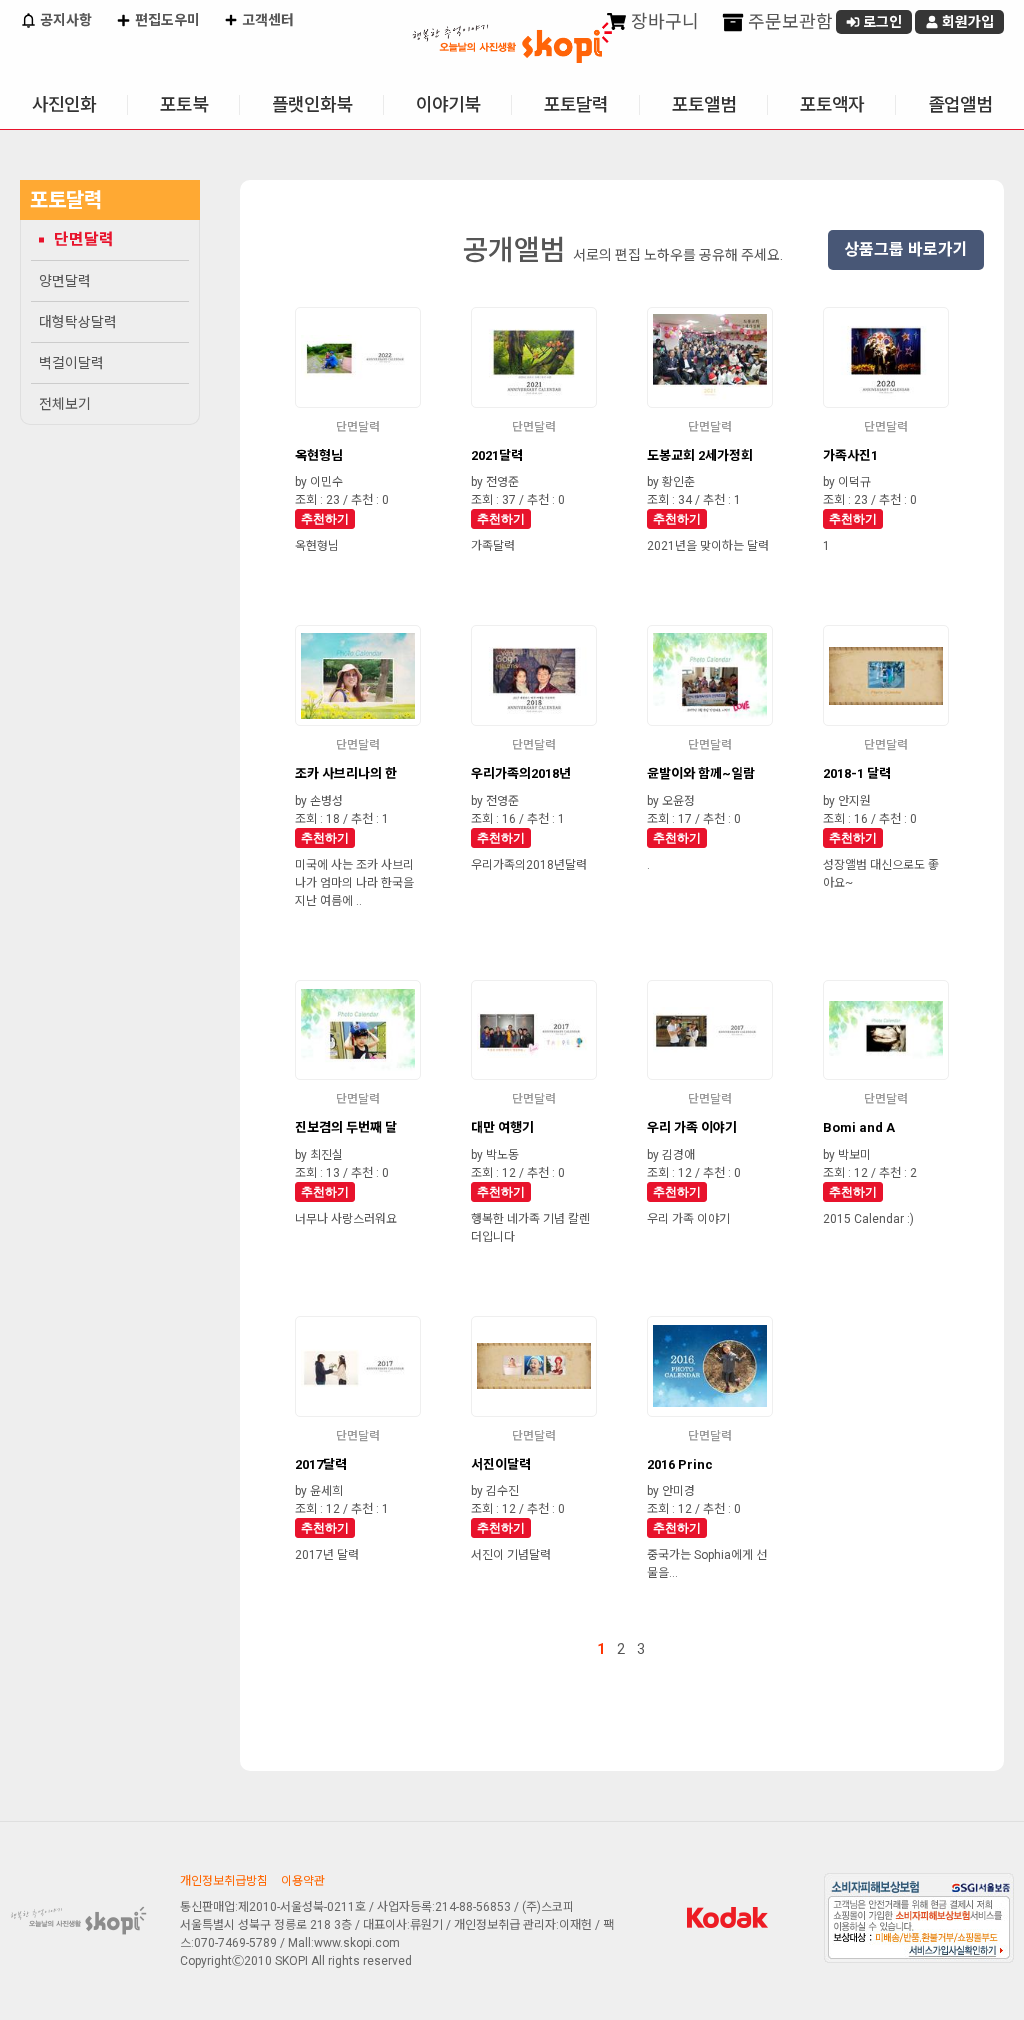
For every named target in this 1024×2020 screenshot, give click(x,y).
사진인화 (64, 104)
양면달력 (65, 281)
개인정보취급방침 (224, 1881)
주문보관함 (788, 21)
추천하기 (325, 519)
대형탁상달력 (78, 322)
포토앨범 (704, 104)
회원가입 (966, 22)
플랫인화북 (312, 104)
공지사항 (64, 20)
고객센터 (266, 20)
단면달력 (84, 239)
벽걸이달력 (71, 363)
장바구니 (663, 21)
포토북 (184, 104)
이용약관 (303, 1881)
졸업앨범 (960, 104)
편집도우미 (166, 20)
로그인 (881, 22)
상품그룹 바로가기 (906, 249)
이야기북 (448, 104)
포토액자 (832, 104)
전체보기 (65, 404)
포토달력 (576, 104)
